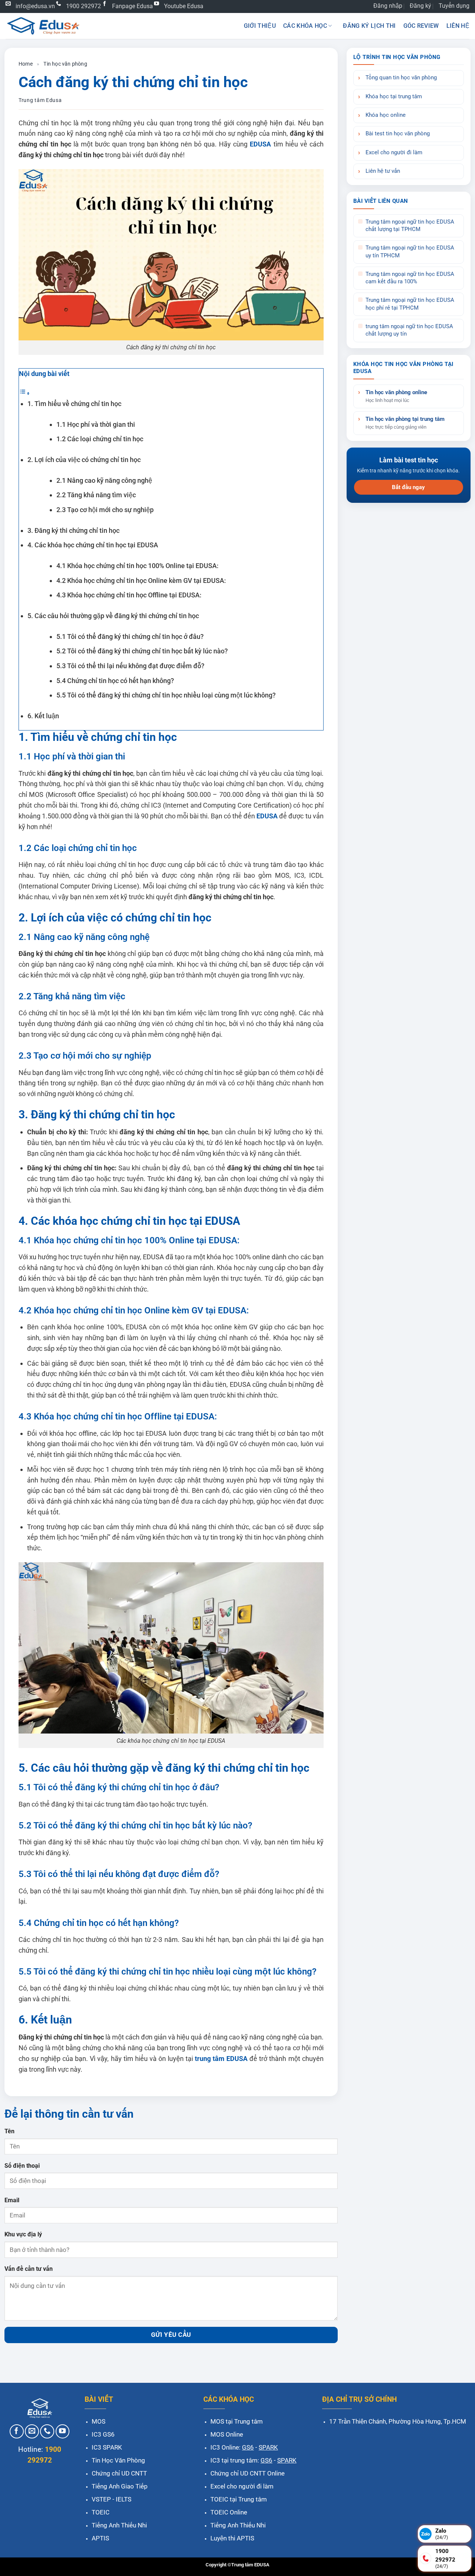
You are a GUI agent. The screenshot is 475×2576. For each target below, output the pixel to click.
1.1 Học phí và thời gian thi (96, 424)
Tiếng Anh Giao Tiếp (120, 2486)
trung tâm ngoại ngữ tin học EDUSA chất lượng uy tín (409, 330)
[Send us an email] (32, 2431)
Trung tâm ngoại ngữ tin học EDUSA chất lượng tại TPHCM (410, 226)
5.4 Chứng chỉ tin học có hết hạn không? (115, 681)
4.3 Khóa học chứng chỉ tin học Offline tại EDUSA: (129, 595)
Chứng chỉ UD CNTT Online (248, 2473)
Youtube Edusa (184, 6)
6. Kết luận (43, 716)
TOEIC (101, 2512)
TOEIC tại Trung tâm (239, 2499)
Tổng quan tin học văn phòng (401, 78)
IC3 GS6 (103, 2434)
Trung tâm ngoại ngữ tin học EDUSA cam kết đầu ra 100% (410, 278)
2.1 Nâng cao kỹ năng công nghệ (104, 480)
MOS (99, 2421)
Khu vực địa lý (23, 2234)
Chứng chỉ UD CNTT (119, 2473)
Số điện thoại (22, 2166)
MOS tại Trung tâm (237, 2421)
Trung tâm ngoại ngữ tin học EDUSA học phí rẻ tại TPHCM (410, 304)
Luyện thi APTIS (232, 2538)
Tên (9, 2131)
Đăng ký (420, 6)
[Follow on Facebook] (17, 2431)
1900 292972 (83, 6)
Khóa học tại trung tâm (394, 97)
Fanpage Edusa (132, 6)
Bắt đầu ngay (408, 487)
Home (26, 64)
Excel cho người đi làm (394, 153)
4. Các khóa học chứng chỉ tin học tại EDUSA (93, 545)
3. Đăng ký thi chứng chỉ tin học (73, 530)
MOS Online (227, 2434)
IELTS (124, 2499)
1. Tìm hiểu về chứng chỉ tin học (74, 404)
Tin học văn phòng (65, 64)
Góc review (421, 26)
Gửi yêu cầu (171, 2335)
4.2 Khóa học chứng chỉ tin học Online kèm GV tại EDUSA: (141, 580)
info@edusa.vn (35, 6)
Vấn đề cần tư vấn (29, 2269)
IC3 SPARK (107, 2447)
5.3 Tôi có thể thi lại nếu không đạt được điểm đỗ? (130, 666)
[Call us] (47, 2431)
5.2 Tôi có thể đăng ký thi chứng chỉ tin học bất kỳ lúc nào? (142, 651)
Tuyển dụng (454, 6)
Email (12, 2200)
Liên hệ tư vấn (383, 171)
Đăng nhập (388, 6)
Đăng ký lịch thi (369, 26)
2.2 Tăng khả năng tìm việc (96, 495)
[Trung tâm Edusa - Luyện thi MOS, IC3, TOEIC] (43, 26)
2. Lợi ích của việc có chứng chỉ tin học (84, 460)
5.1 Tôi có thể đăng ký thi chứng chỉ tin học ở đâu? (130, 636)
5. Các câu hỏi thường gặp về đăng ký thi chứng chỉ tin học (113, 616)
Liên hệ (458, 26)
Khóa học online (386, 115)
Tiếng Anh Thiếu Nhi (119, 2525)
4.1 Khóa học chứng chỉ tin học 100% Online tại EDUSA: (137, 566)
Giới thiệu (260, 26)
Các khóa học (305, 26)
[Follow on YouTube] (63, 2431)
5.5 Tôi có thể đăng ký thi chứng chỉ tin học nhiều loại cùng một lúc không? (166, 695)
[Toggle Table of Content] (24, 393)
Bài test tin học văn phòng (398, 134)
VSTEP (101, 2499)
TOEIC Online (229, 2512)
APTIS (100, 2538)
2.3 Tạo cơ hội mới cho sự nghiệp (105, 510)
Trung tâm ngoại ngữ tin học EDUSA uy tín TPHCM (410, 252)
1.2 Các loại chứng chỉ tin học (100, 439)
